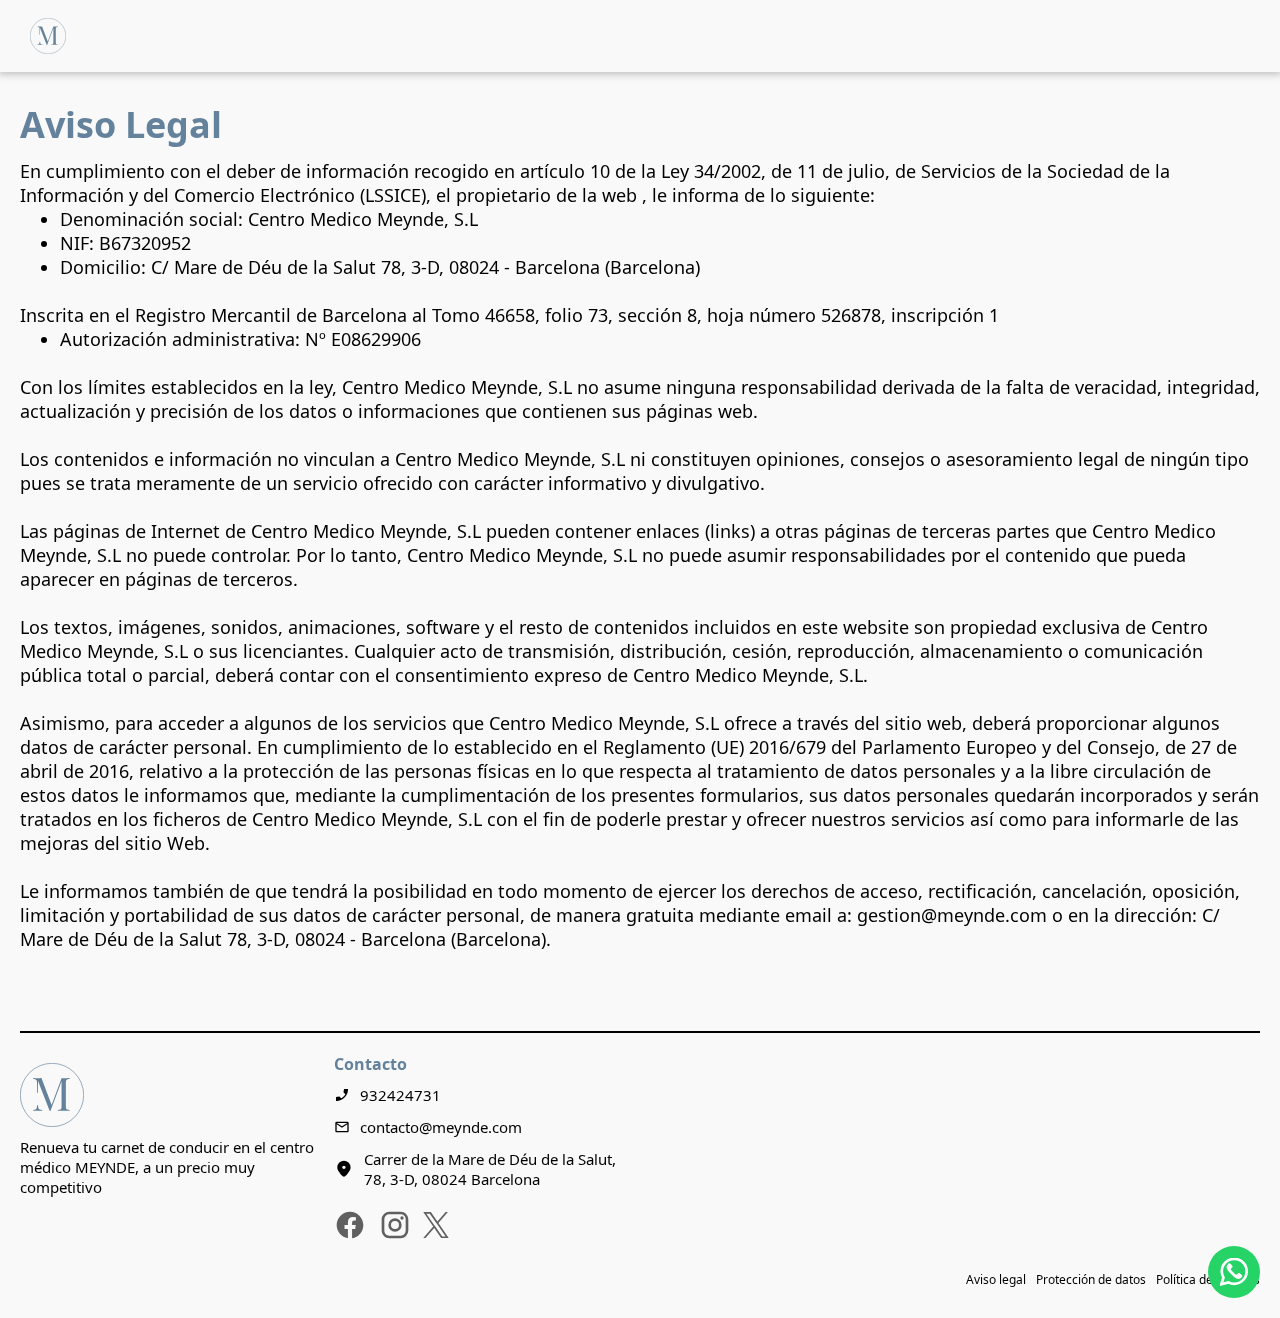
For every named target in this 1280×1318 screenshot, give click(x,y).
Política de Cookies (1208, 1279)
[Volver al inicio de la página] (48, 36)
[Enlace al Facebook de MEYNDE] (350, 1225)
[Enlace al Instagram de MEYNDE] (395, 1225)
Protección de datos (1091, 1279)
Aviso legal (996, 1279)
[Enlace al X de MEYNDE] (436, 1225)
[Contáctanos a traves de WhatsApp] (1234, 1272)
